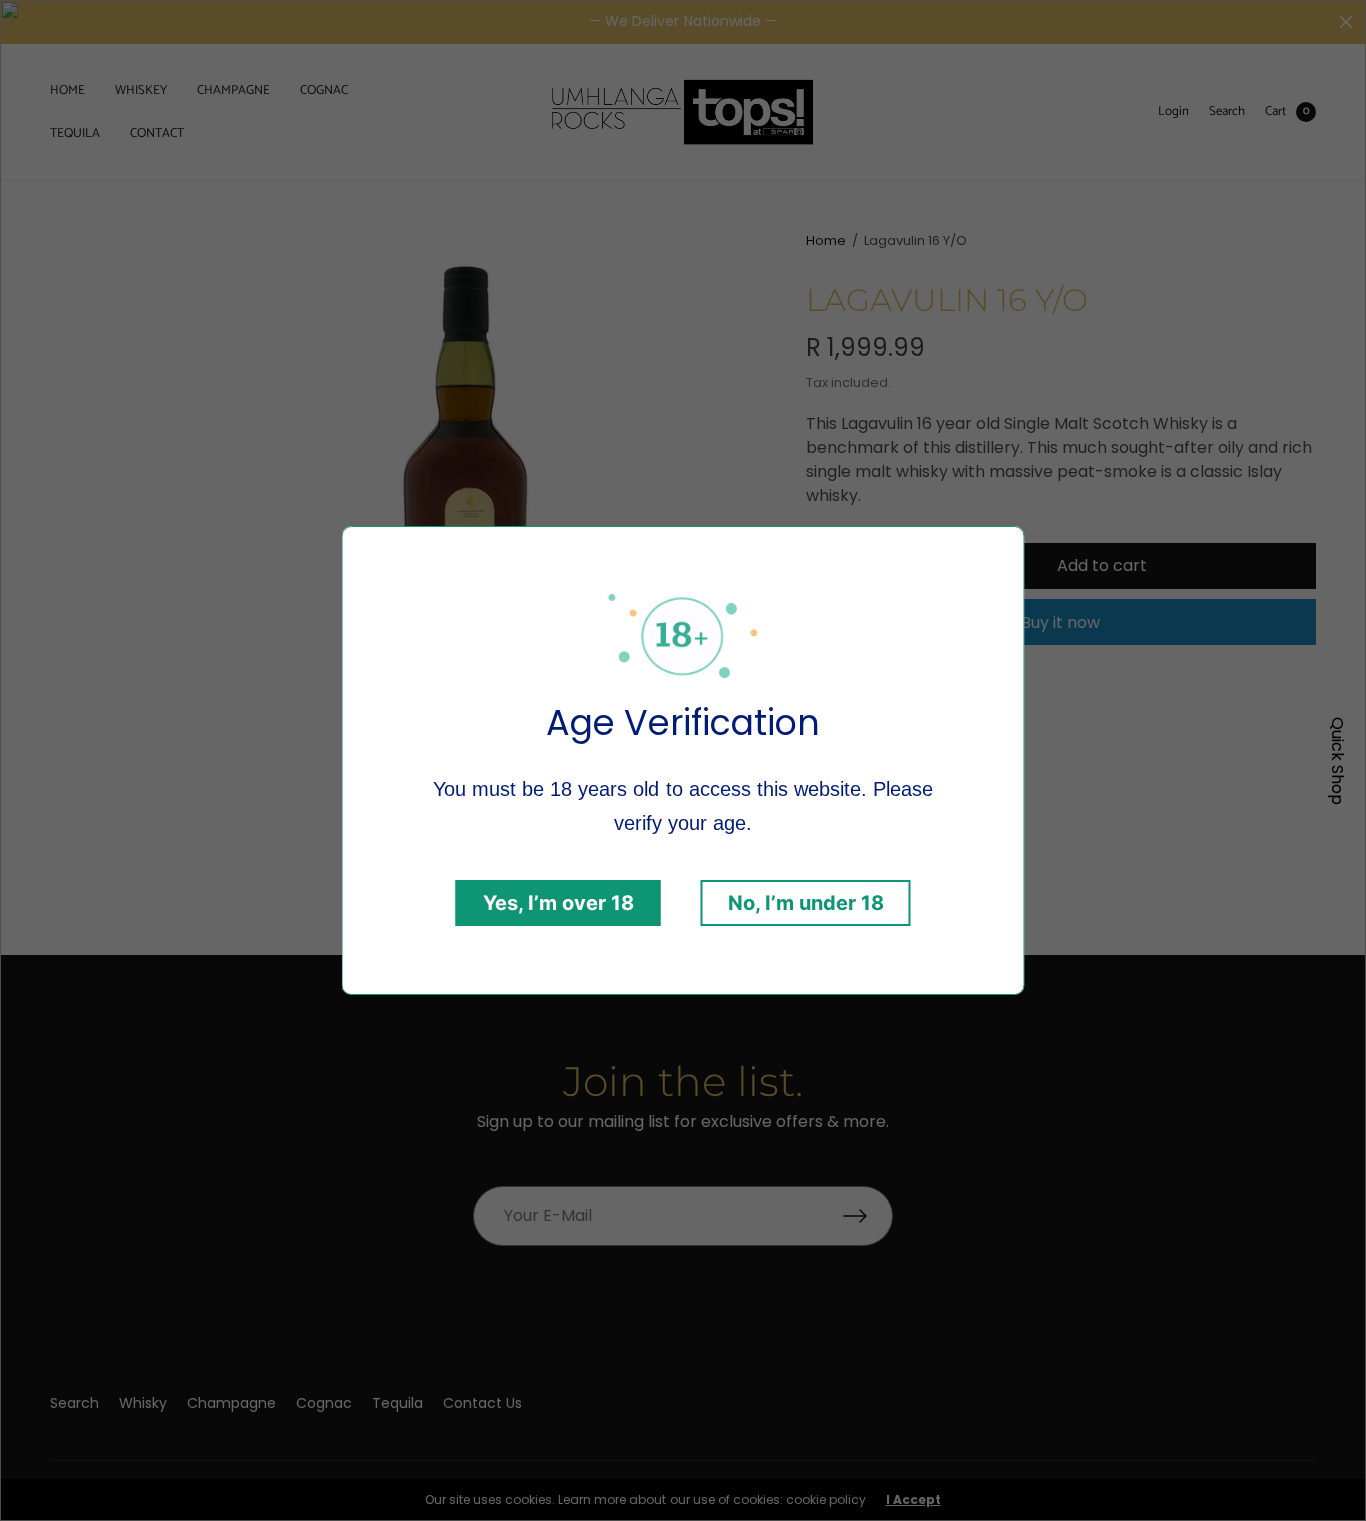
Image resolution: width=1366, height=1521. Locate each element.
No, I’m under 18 (806, 903)
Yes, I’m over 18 (558, 903)
